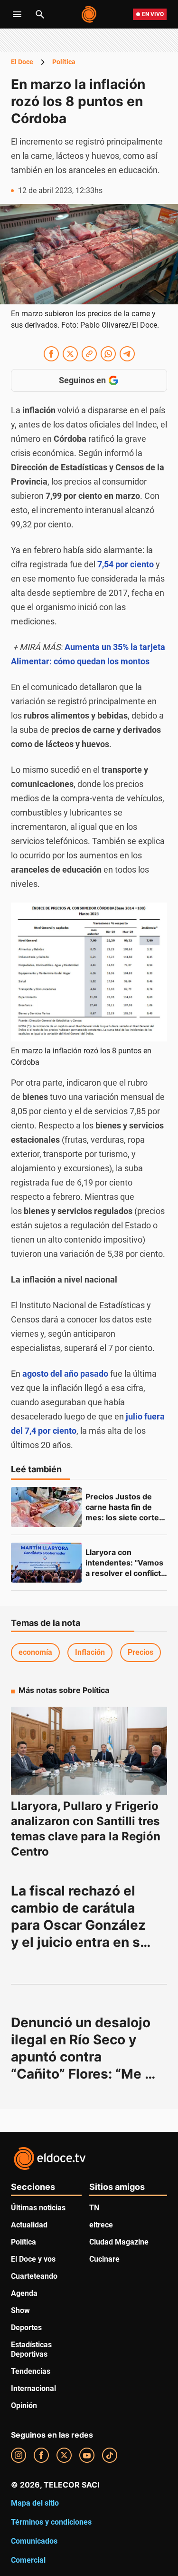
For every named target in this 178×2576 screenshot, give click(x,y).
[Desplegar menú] (17, 14)
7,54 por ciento (125, 564)
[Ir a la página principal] (89, 14)
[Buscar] (40, 14)
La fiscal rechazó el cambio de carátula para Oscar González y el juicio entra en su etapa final (81, 1925)
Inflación (90, 1652)
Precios (141, 1652)
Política (64, 62)
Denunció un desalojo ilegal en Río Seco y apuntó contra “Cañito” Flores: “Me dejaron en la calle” (82, 2057)
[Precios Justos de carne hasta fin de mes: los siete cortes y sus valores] (46, 1507)
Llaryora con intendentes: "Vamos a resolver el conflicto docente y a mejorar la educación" (126, 1573)
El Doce (22, 62)
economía (35, 1652)
